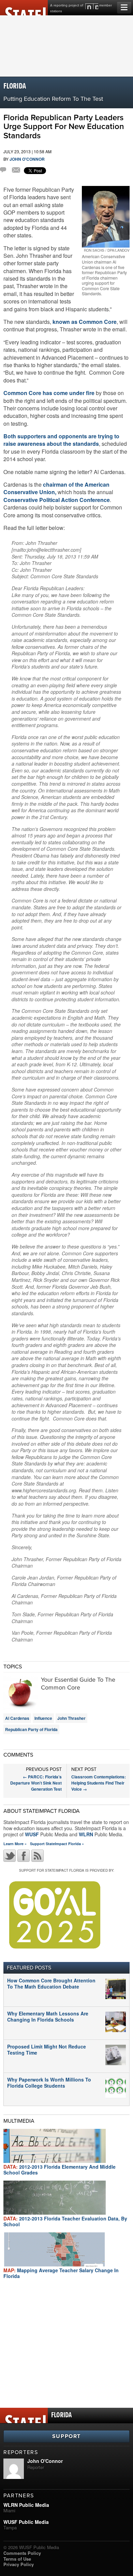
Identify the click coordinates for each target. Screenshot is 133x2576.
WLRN (86, 1834)
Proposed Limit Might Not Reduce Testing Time (47, 2049)
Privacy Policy (19, 2564)
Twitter (10, 1856)
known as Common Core (85, 322)
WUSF (32, 1834)
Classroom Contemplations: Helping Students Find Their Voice (99, 1783)
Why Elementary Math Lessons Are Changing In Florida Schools (48, 2016)
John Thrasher (71, 1718)
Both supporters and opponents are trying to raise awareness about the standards (61, 440)
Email (16, 171)
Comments (4, 171)
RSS (38, 1856)
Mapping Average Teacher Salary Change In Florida (61, 2273)
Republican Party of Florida (31, 1729)
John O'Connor (27, 159)
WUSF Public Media (26, 2522)
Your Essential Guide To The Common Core (78, 1684)
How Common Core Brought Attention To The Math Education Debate (51, 1983)
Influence (43, 1718)
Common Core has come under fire (49, 393)
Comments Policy (22, 2553)
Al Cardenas (17, 1718)
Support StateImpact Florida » (57, 1844)
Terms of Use (17, 2559)
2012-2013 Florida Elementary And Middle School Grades (60, 2170)
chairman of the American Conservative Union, (56, 488)
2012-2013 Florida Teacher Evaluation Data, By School (65, 2221)
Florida (15, 86)
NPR (92, 6)
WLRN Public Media (26, 2505)
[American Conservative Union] (106, 217)
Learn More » (15, 1844)
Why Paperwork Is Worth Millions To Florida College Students (49, 2083)
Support (66, 2436)
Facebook (24, 1856)
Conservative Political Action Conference (57, 500)
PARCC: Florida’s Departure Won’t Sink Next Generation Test (36, 1783)
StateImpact (24, 8)
